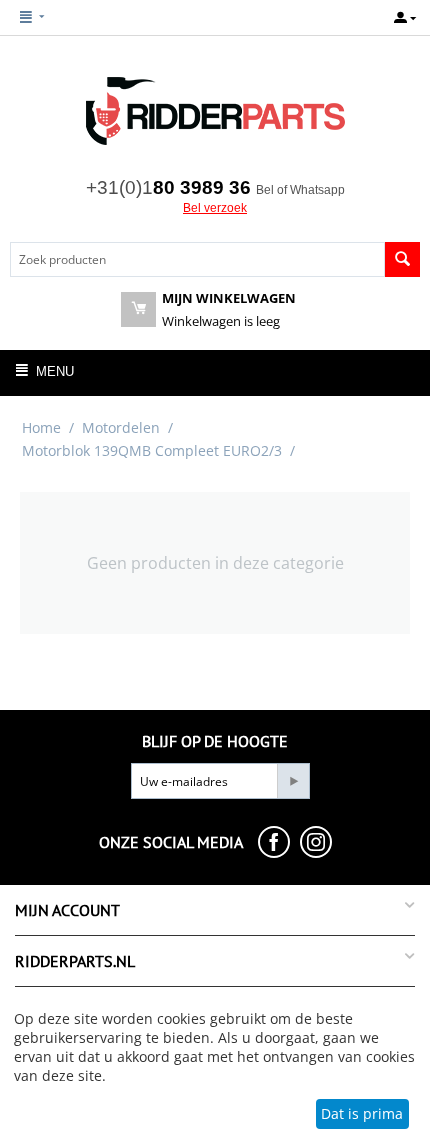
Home (41, 427)
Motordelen (121, 427)
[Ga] (293, 781)
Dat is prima (362, 1113)
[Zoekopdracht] (402, 259)
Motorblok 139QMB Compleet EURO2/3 (152, 450)
